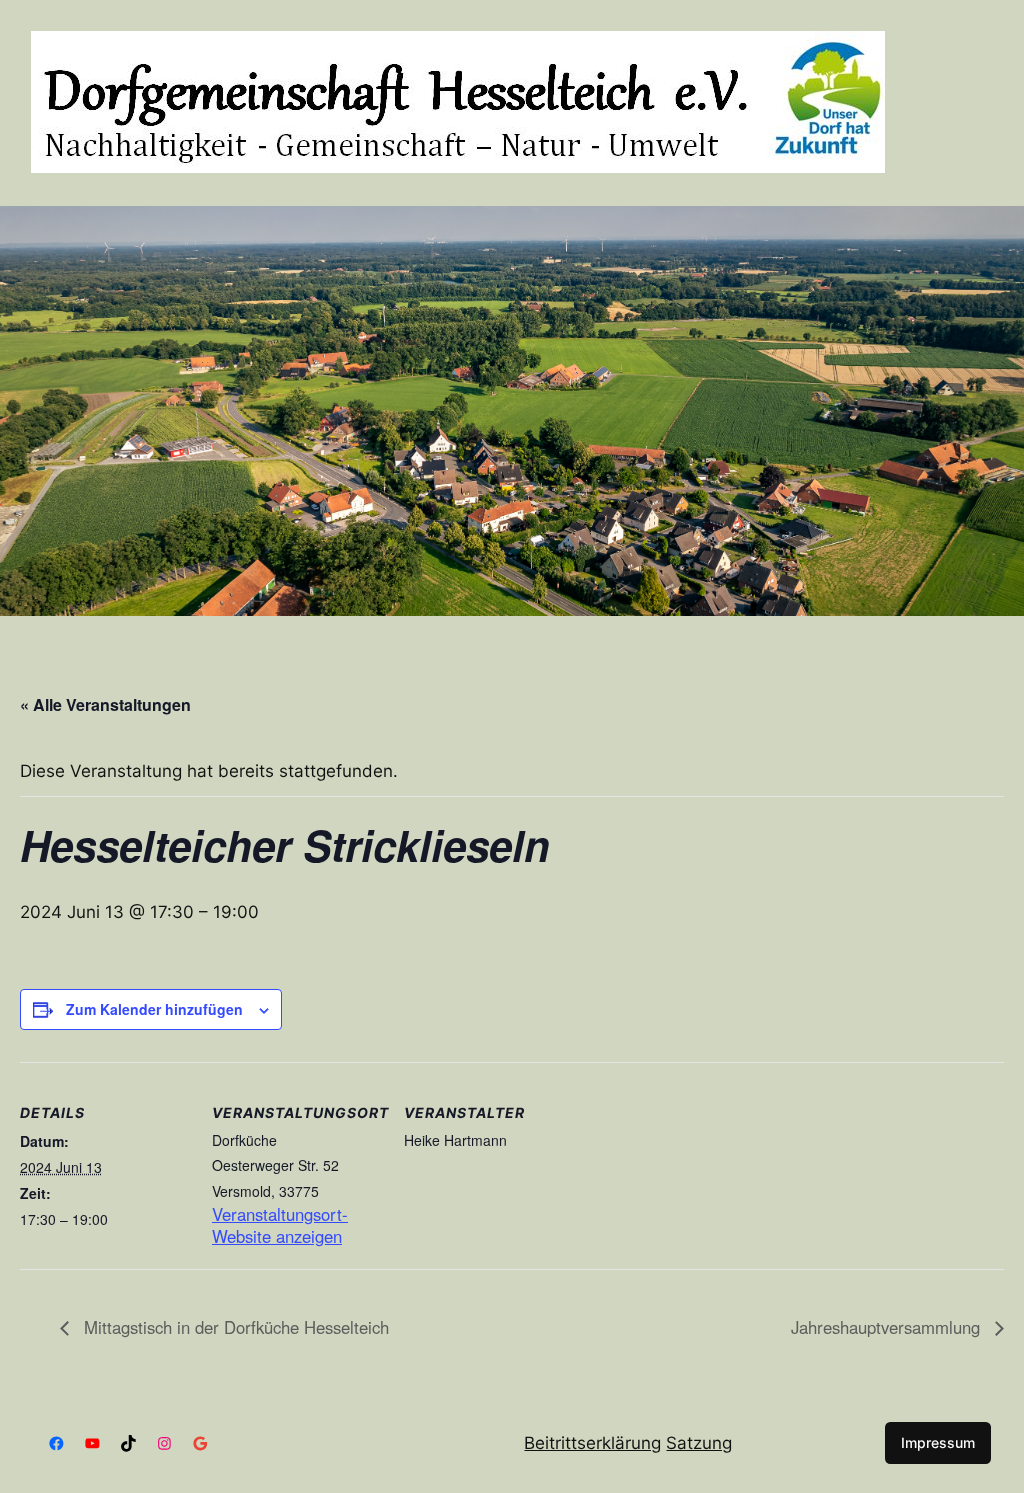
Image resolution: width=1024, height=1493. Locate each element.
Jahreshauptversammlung (888, 1327)
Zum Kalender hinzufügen (154, 1009)
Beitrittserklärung (592, 1443)
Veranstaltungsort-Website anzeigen (280, 1225)
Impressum (938, 1442)
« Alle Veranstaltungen (105, 704)
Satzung (699, 1443)
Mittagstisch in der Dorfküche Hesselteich (234, 1327)
